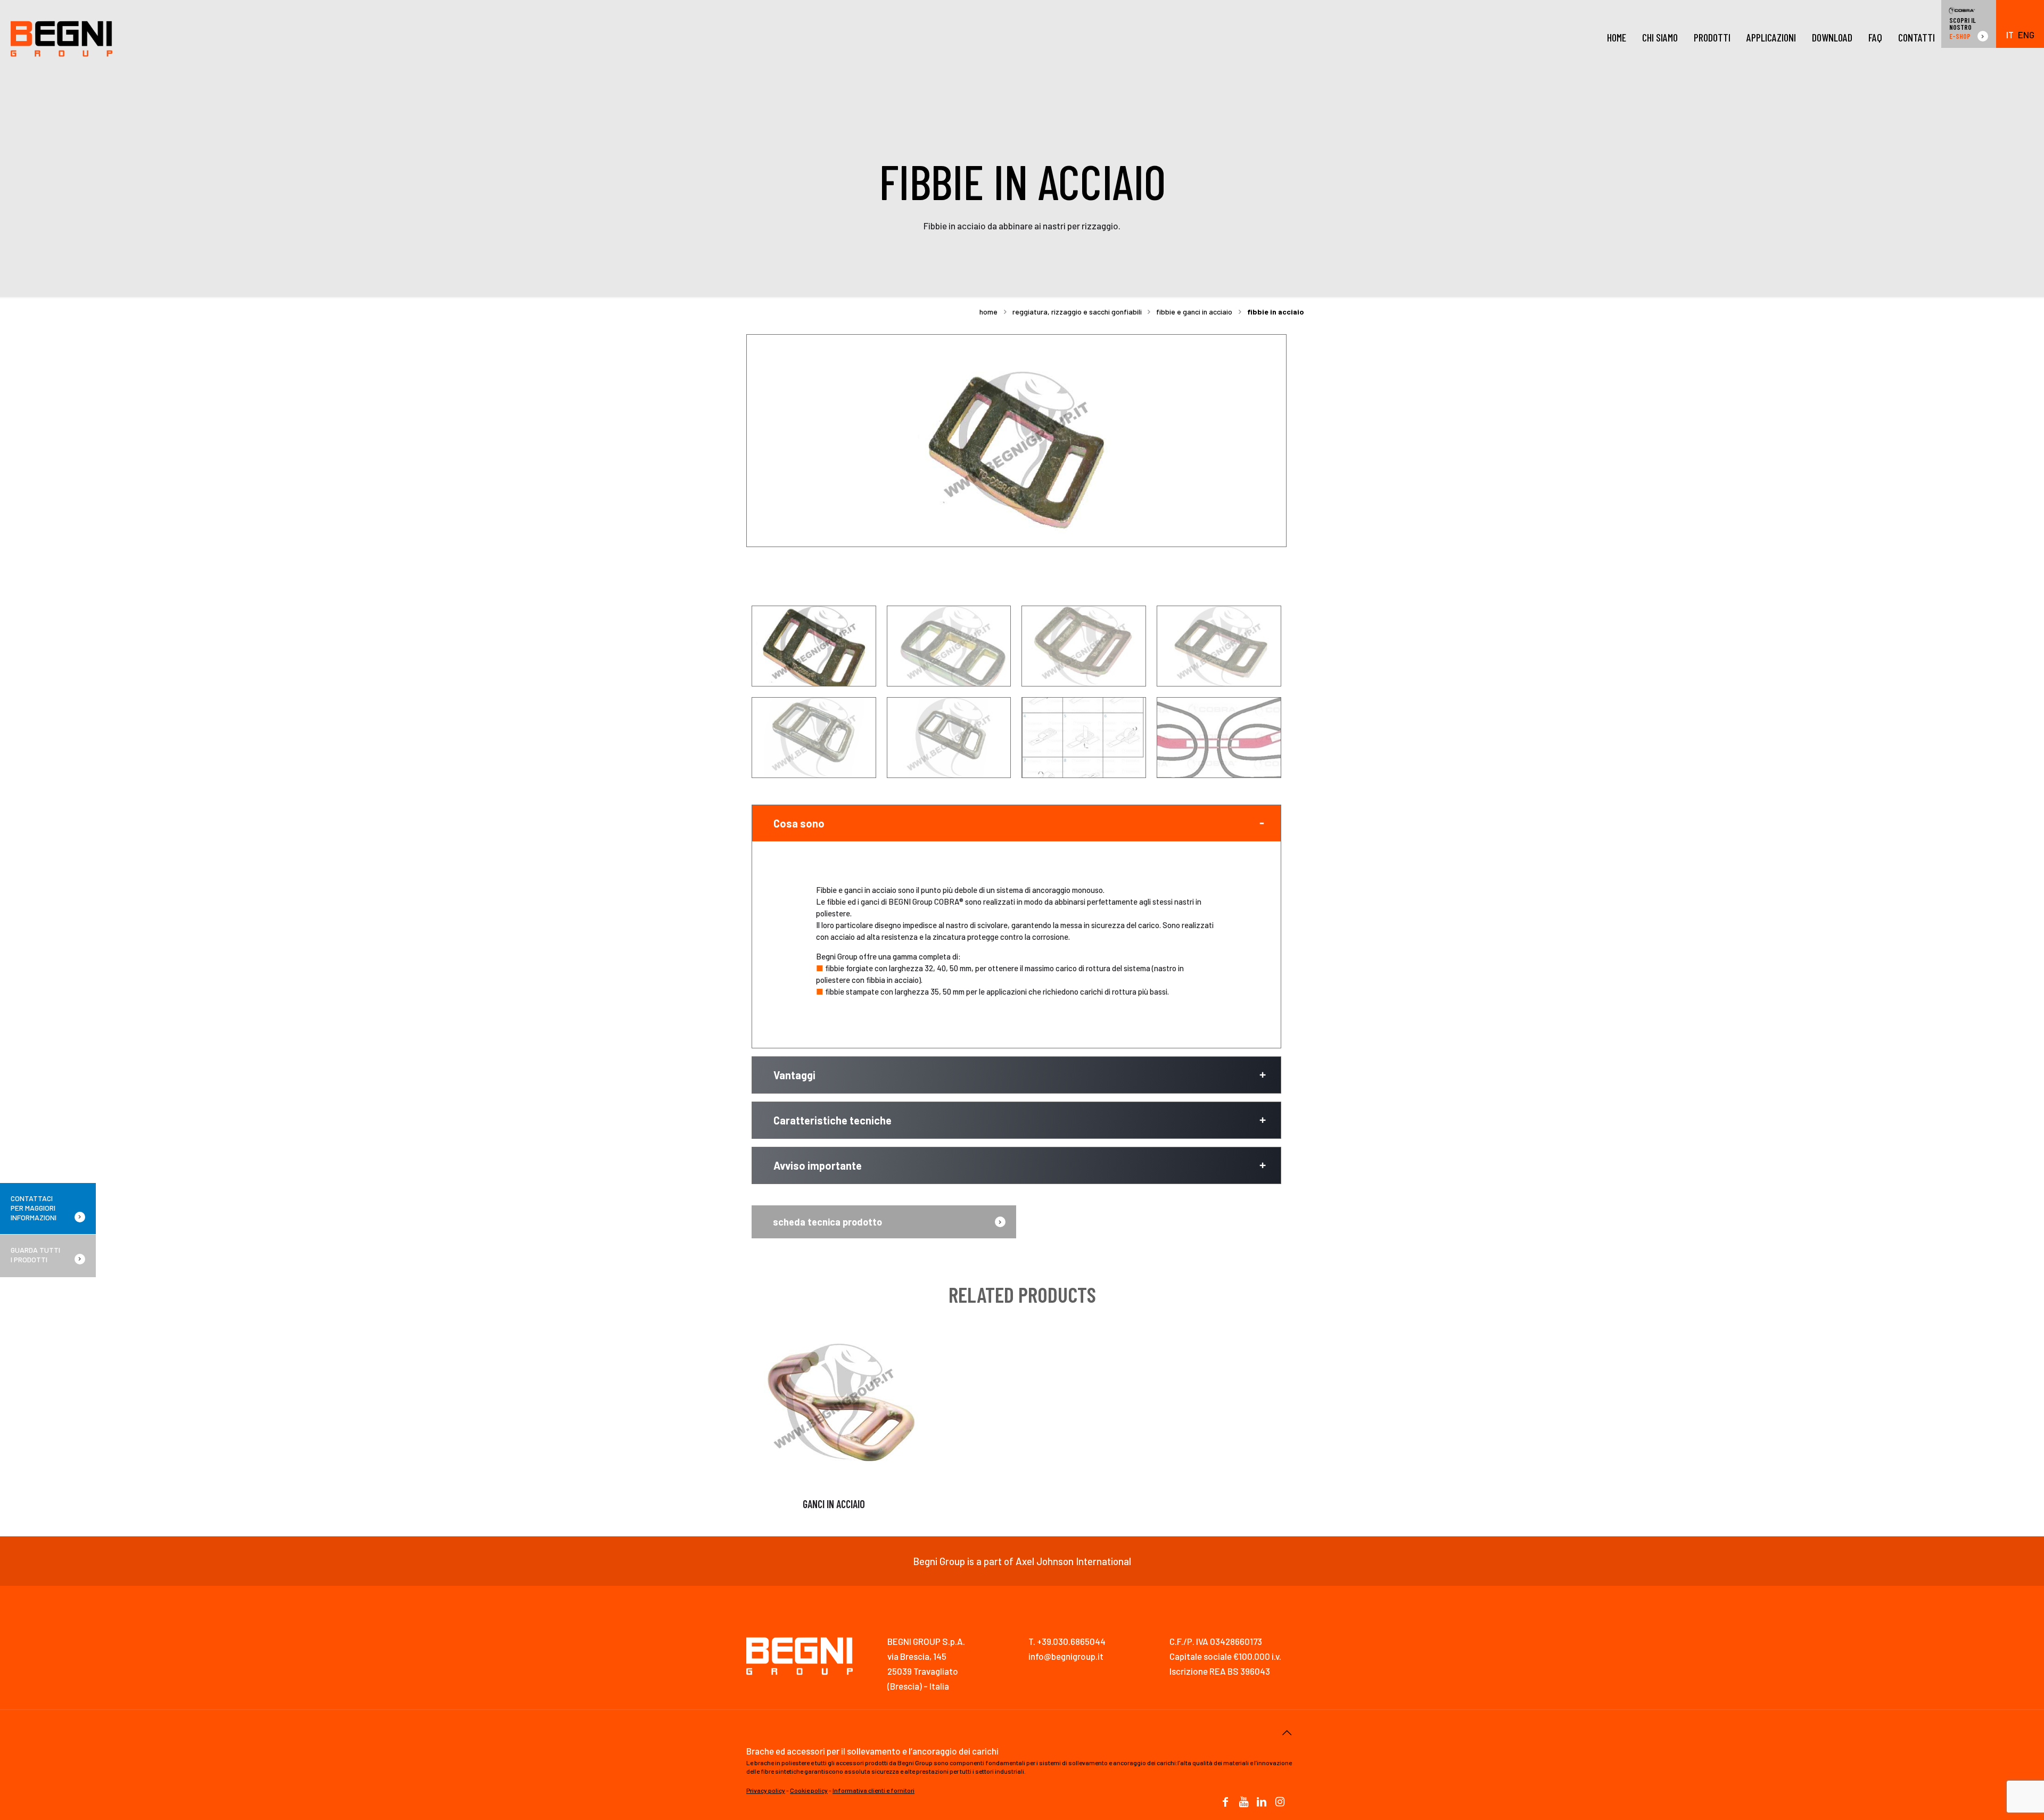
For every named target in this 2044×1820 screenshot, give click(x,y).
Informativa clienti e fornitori (873, 1790)
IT (2010, 35)
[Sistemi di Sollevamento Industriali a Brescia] (61, 37)
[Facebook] (1225, 1802)
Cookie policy (809, 1790)
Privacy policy (766, 1790)
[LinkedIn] (1262, 1802)
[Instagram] (1280, 1802)
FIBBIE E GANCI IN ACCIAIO (1194, 312)
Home (988, 312)
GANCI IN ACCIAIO (834, 1504)
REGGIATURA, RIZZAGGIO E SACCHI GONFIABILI (1077, 312)
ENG (2026, 35)
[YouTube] (1243, 1802)
